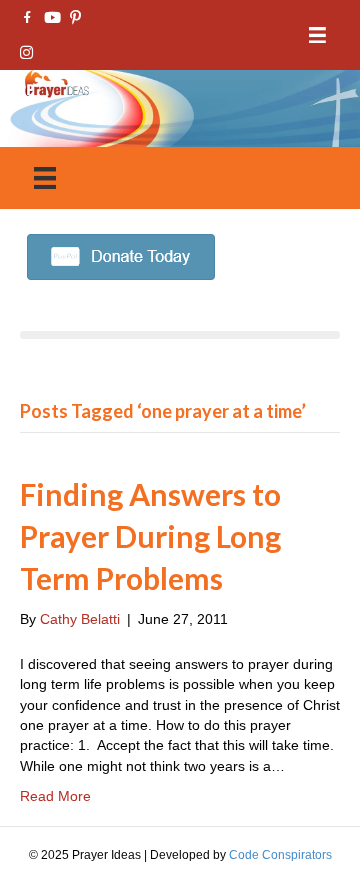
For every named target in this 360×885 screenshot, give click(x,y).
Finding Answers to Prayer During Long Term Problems (150, 536)
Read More (55, 796)
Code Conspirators (280, 855)
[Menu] (317, 35)
